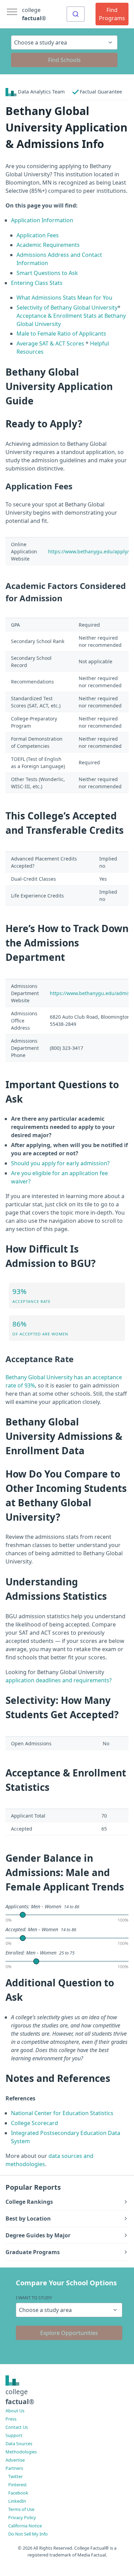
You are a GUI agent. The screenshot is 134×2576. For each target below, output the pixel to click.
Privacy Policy (22, 2517)
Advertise (15, 2460)
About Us (15, 2411)
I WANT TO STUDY (34, 2298)
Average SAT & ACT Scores (50, 343)
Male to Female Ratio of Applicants (61, 334)
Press (11, 2419)
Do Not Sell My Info (28, 2534)
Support (14, 2435)
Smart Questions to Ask (47, 273)
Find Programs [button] (112, 14)
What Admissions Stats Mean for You (64, 298)
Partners (14, 2468)
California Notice (25, 2526)
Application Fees (38, 235)
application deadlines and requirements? (59, 1680)
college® (20, 2397)
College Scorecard (35, 2123)
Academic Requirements (48, 245)
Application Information (42, 220)
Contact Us (17, 2427)
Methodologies (21, 2452)
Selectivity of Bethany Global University (67, 307)
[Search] (76, 14)
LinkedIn (17, 2501)
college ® (34, 14)
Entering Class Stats (37, 283)
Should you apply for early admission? (60, 1163)
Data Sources (19, 2443)
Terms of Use (21, 2509)
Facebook (18, 2493)
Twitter (15, 2476)
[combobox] (76, 14)
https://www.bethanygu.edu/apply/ (88, 551)
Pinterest (18, 2485)
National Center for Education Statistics (62, 2113)
